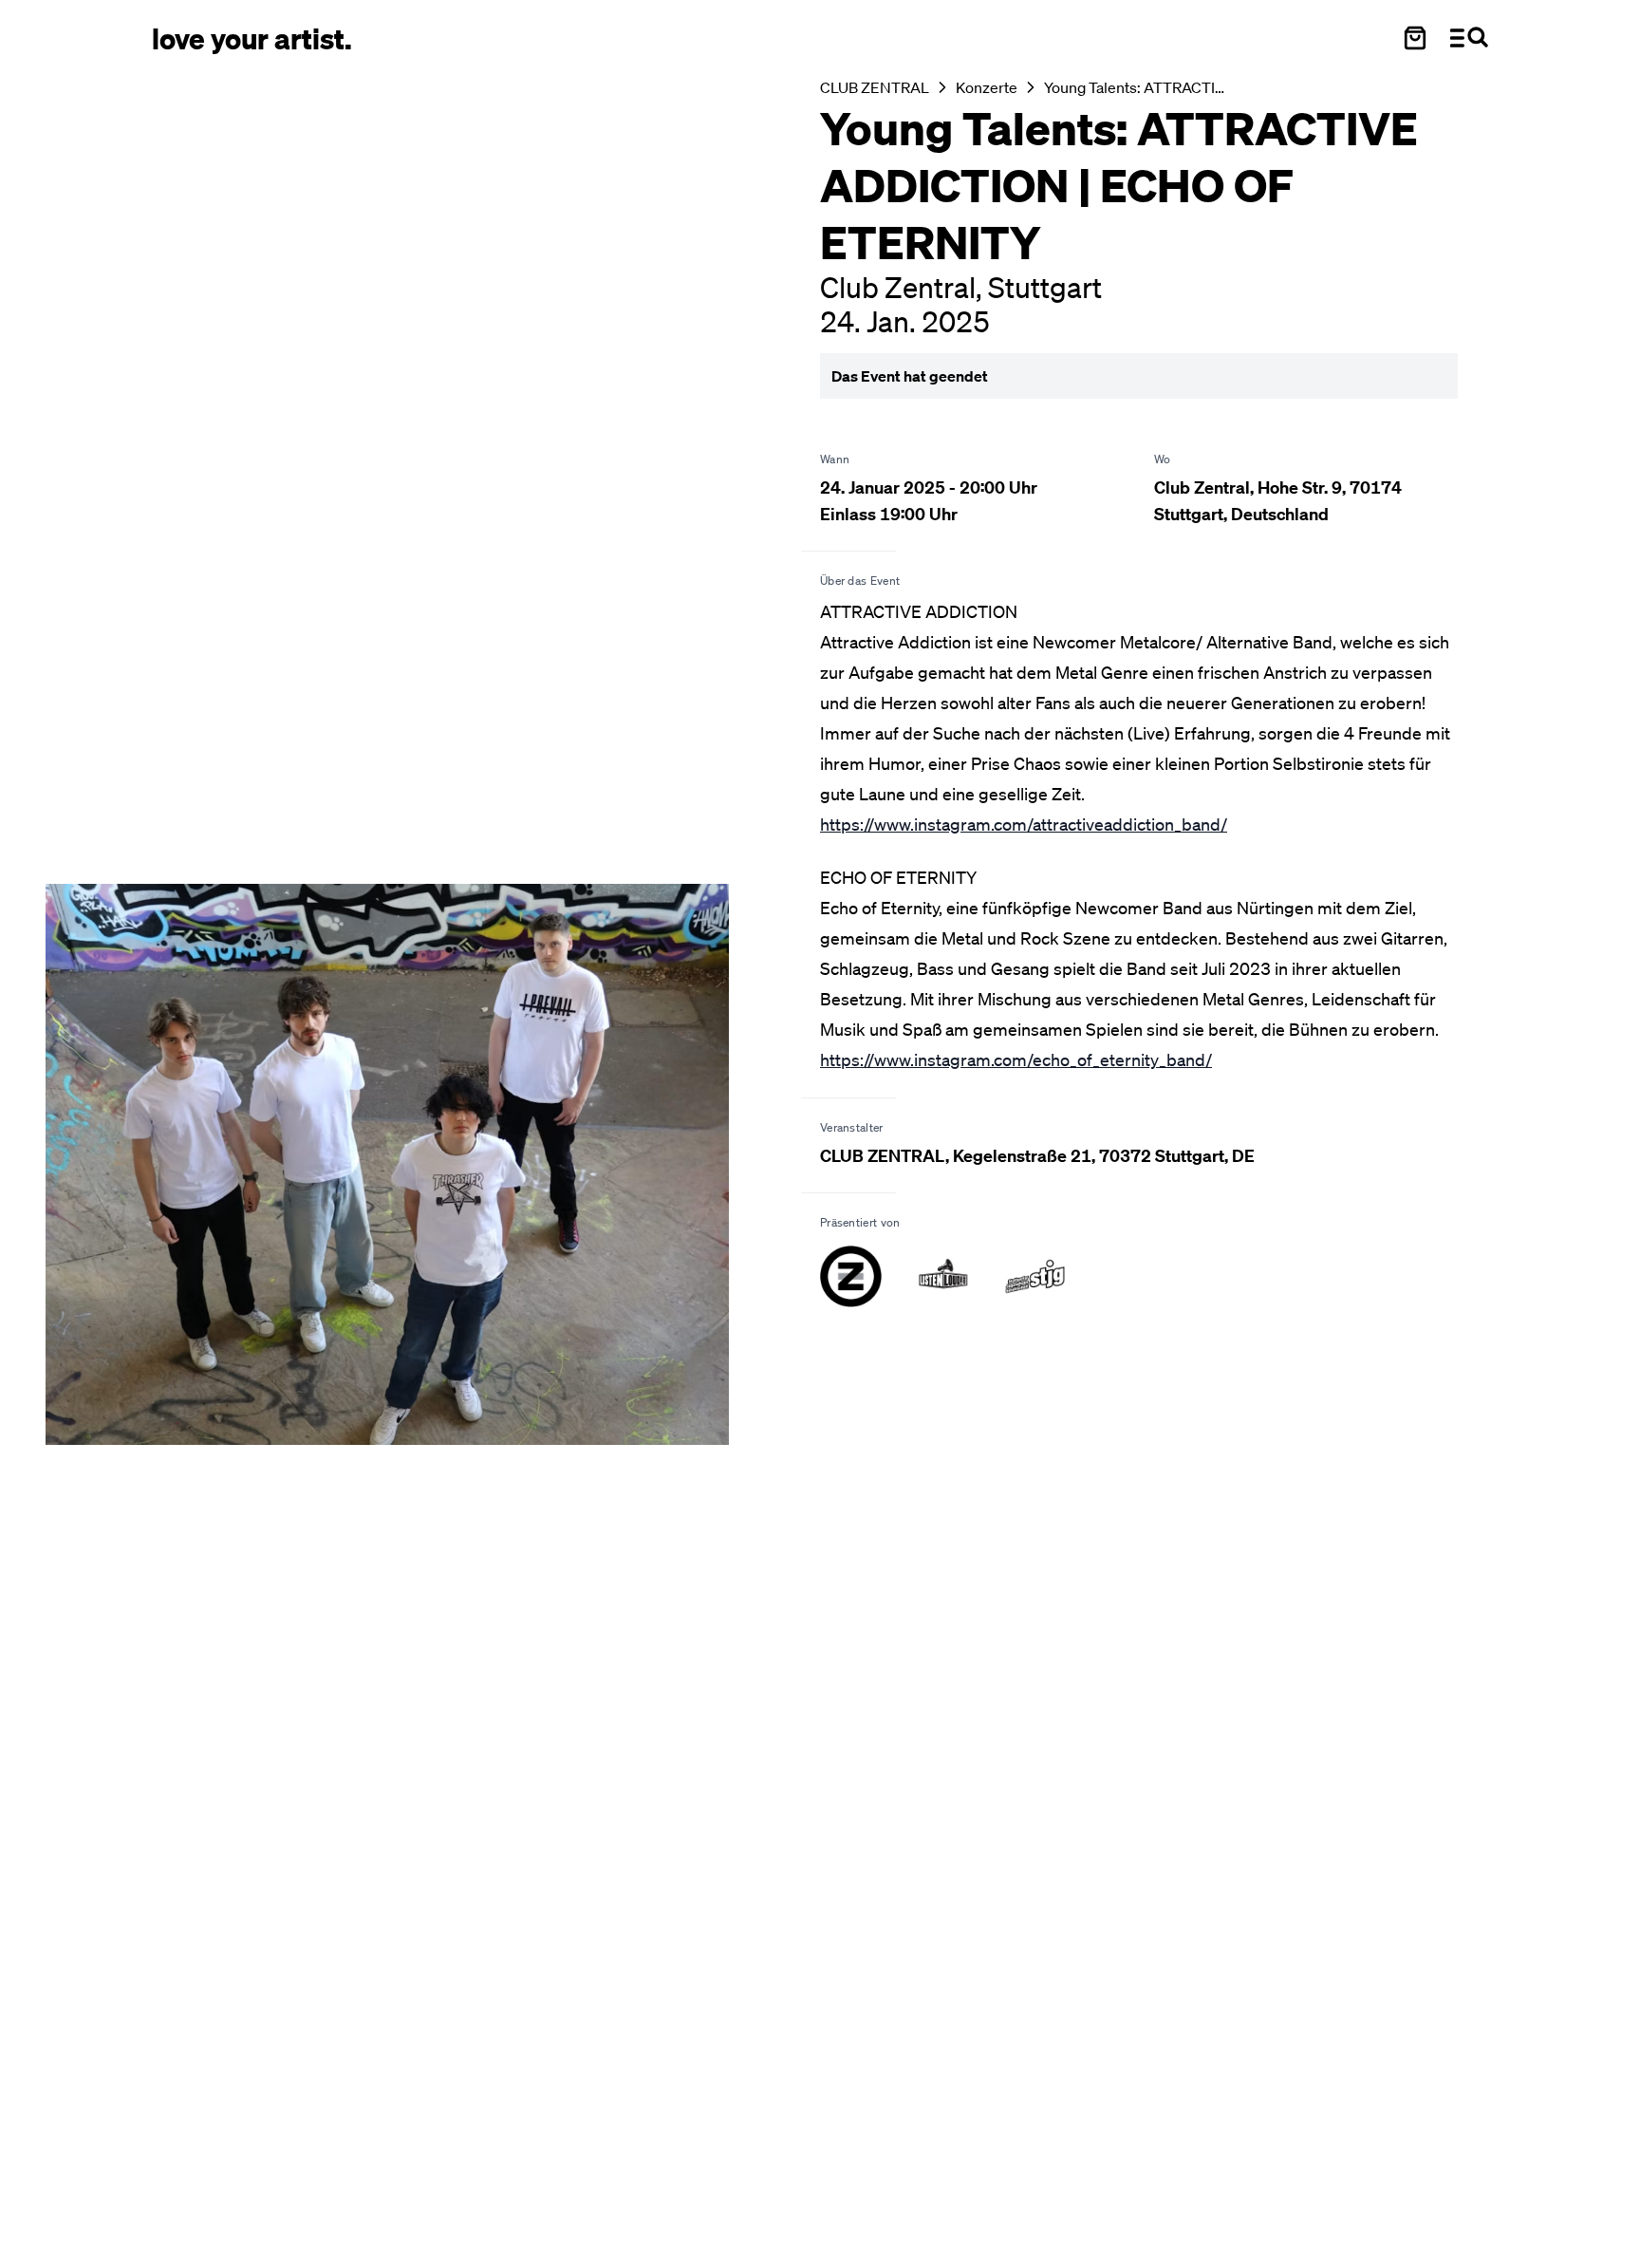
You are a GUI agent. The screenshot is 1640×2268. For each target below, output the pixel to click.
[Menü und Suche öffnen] (1469, 38)
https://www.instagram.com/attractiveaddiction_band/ (1024, 824)
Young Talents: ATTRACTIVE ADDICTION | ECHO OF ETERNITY (1135, 87)
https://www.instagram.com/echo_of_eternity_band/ (1016, 1059)
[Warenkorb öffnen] (1415, 38)
